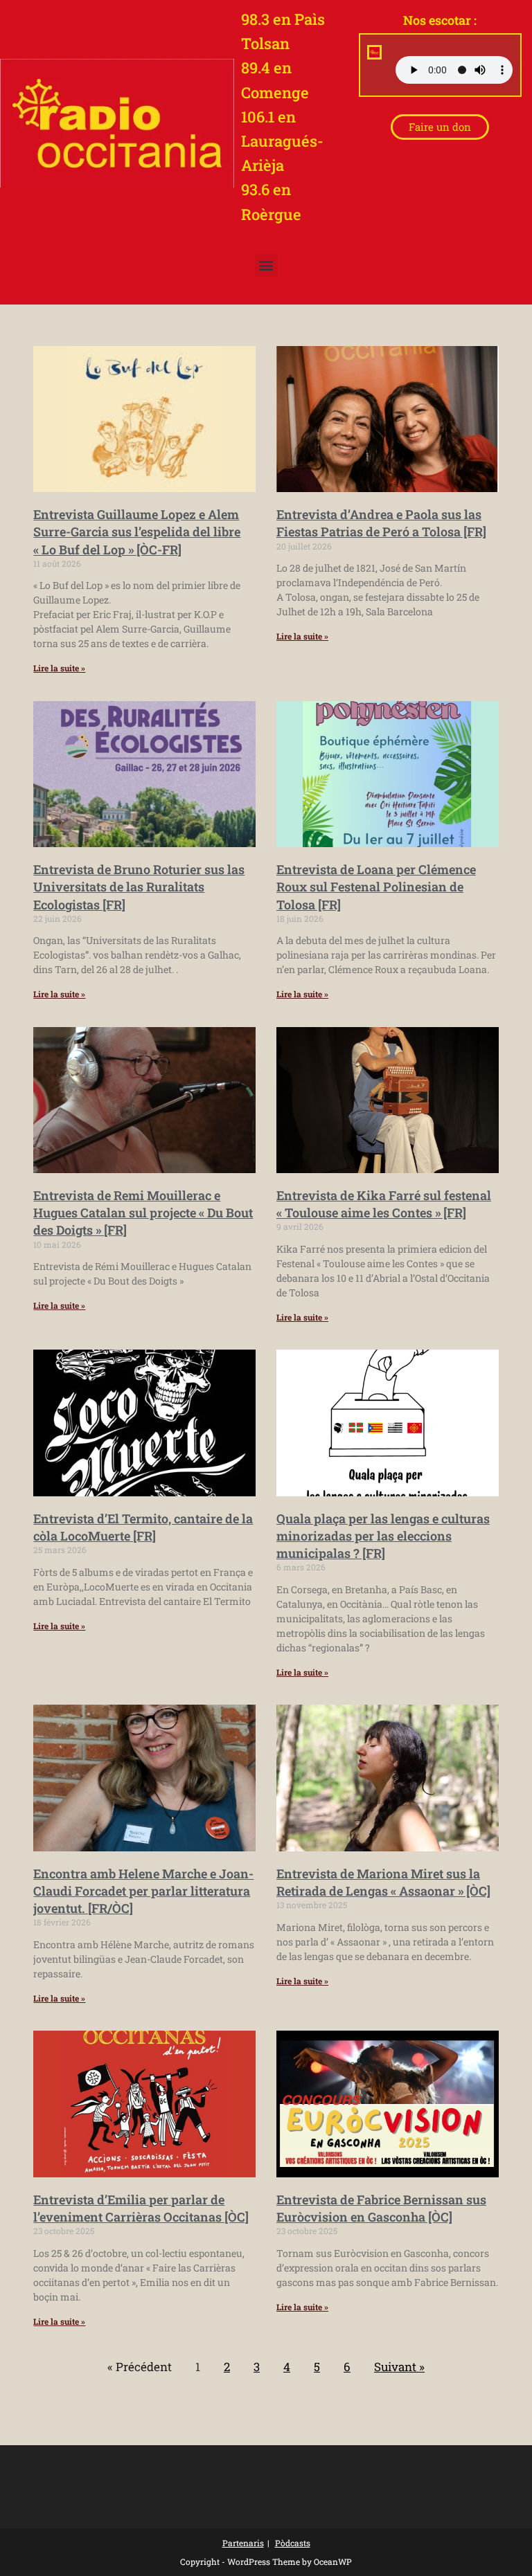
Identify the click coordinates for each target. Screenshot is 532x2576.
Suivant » (399, 2367)
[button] (266, 265)
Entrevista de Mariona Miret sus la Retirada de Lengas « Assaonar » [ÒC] (383, 1882)
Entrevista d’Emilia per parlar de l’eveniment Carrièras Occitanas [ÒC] (141, 2208)
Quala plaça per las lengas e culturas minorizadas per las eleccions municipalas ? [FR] (383, 1536)
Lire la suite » (59, 668)
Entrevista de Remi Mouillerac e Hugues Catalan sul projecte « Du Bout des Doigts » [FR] (143, 1213)
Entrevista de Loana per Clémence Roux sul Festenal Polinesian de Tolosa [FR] (376, 887)
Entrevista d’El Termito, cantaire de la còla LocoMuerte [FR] (143, 1527)
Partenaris (243, 2543)
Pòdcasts (293, 2543)
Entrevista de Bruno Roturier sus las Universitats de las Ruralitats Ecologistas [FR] (139, 887)
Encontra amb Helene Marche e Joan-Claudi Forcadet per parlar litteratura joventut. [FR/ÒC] (143, 1891)
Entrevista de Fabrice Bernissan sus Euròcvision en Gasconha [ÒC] (381, 2208)
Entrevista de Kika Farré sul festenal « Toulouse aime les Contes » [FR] (384, 1204)
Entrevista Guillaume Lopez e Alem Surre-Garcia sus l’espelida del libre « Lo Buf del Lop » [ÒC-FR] (137, 532)
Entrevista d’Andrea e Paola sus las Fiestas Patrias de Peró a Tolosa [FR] (381, 523)
